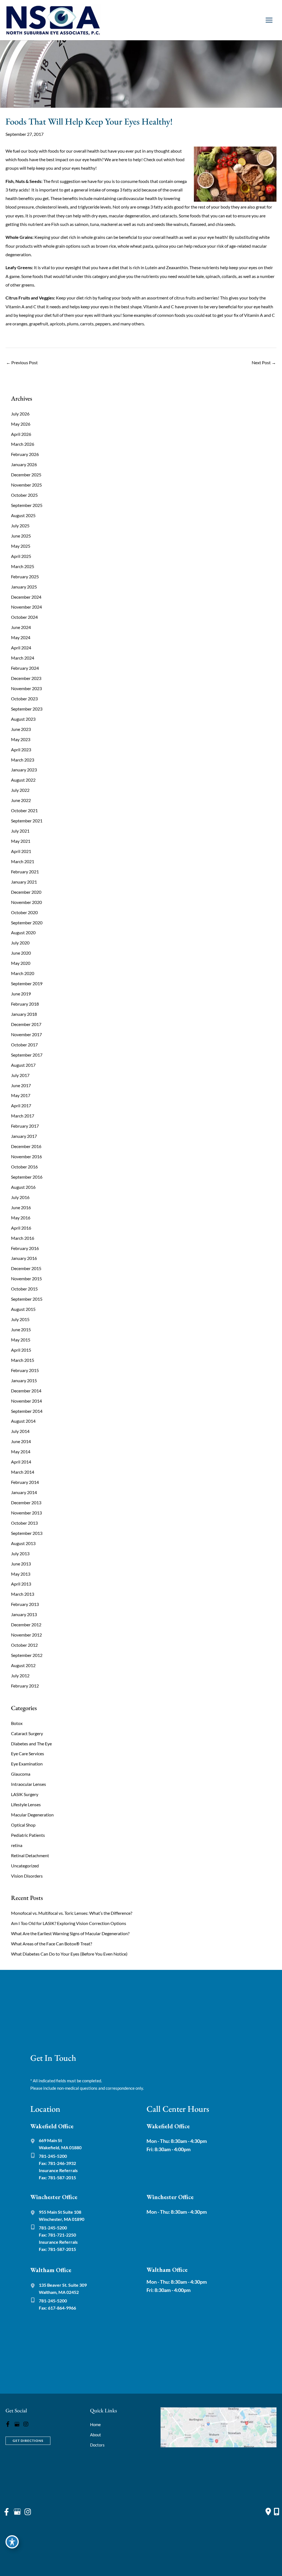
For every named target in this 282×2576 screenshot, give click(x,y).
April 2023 (21, 750)
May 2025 (21, 546)
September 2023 (27, 709)
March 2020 (23, 973)
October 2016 (24, 1167)
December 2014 (26, 1391)
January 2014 (24, 1492)
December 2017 (26, 1024)
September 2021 (27, 821)
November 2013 (26, 1513)
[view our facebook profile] (8, 2424)
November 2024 (26, 607)
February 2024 (25, 668)
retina (17, 1845)
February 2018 (25, 1004)
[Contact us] (268, 2512)
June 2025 (21, 536)
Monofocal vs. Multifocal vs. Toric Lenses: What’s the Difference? (72, 1913)
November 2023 (26, 688)
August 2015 (23, 1309)
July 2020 (20, 943)
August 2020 (23, 932)
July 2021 (20, 831)
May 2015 (21, 1340)
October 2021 (24, 810)
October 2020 (24, 912)
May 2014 (21, 1452)
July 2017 (20, 1075)
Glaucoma (21, 1774)
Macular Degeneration (32, 1815)
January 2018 (24, 1014)
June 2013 (21, 1564)
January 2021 (24, 882)
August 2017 (23, 1065)
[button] (28, 2440)
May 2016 (21, 1218)
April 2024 (21, 648)
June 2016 (21, 1207)
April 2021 (21, 851)
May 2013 (21, 1574)
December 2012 (26, 1625)
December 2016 (26, 1146)
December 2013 (26, 1502)
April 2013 (21, 1584)
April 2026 (21, 434)
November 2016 (26, 1156)
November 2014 (26, 1401)
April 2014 (21, 1462)
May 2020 (21, 963)
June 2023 (21, 729)
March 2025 (23, 566)
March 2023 (23, 760)
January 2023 (24, 770)
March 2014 (23, 1472)
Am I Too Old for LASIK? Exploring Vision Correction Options (69, 1923)
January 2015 (24, 1380)
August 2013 (23, 1543)
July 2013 (20, 1553)
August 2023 (23, 719)
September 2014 (27, 1411)
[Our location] (276, 2512)
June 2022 (21, 800)
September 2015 (27, 1299)
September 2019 (27, 983)
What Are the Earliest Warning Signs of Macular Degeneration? (70, 1933)
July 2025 (20, 526)
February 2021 (25, 872)
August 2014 (23, 1421)
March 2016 (23, 1238)
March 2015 (23, 1360)
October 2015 (24, 1289)
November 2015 (26, 1278)
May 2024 (21, 637)
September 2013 (27, 1533)
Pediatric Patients (28, 1835)
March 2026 (23, 444)
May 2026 (21, 424)
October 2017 (24, 1045)
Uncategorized (25, 1866)
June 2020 (21, 953)
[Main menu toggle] (269, 20)
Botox (17, 1723)
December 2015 (26, 1268)
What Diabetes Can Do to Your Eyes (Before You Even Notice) (69, 1954)
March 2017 (23, 1116)
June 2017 (21, 1085)
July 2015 (20, 1319)
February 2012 (25, 1686)
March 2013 (23, 1594)
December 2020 (26, 892)
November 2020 (26, 902)
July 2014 (20, 1431)
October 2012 (24, 1645)
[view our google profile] (17, 2424)
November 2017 (26, 1034)
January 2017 (24, 1136)
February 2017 (25, 1126)
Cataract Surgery (27, 1733)
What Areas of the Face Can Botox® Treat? (51, 1944)
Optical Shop (23, 1825)
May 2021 (21, 841)
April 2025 (21, 556)
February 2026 (25, 454)
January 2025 (24, 587)
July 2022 (20, 790)
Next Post (264, 362)
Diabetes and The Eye (31, 1744)
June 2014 (21, 1441)
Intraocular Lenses (29, 1784)
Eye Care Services (28, 1753)
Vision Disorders (27, 1876)
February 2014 (25, 1482)
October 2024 (24, 617)
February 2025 (25, 577)
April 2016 (21, 1228)
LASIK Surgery (25, 1794)
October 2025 (24, 495)
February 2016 (25, 1248)
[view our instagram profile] (26, 2424)
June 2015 (21, 1329)
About (96, 2435)
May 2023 (21, 739)
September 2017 (27, 1055)
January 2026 (24, 464)
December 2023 (26, 678)
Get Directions (28, 2441)
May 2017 (21, 1095)
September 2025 (27, 505)
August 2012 (23, 1665)
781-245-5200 (53, 2156)
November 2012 (26, 1635)
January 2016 (24, 1258)
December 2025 (26, 475)
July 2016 (20, 1197)
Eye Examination (27, 1764)
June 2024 (21, 627)
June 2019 (21, 994)
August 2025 (23, 515)
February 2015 (25, 1370)
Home (95, 2424)
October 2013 (24, 1523)
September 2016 (27, 1177)
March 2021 (23, 861)
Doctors (97, 2445)
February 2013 (25, 1604)
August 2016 (23, 1187)
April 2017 (21, 1105)
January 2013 (24, 1614)
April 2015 (21, 1350)
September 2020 (27, 923)
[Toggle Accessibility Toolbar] (12, 2542)
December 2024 (26, 597)
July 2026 (20, 414)
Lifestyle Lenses (26, 1804)
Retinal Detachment (30, 1855)
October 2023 (24, 699)
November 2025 (26, 485)
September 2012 (27, 1655)
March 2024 (23, 658)
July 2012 (20, 1676)
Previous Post (22, 362)
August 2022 (23, 780)
